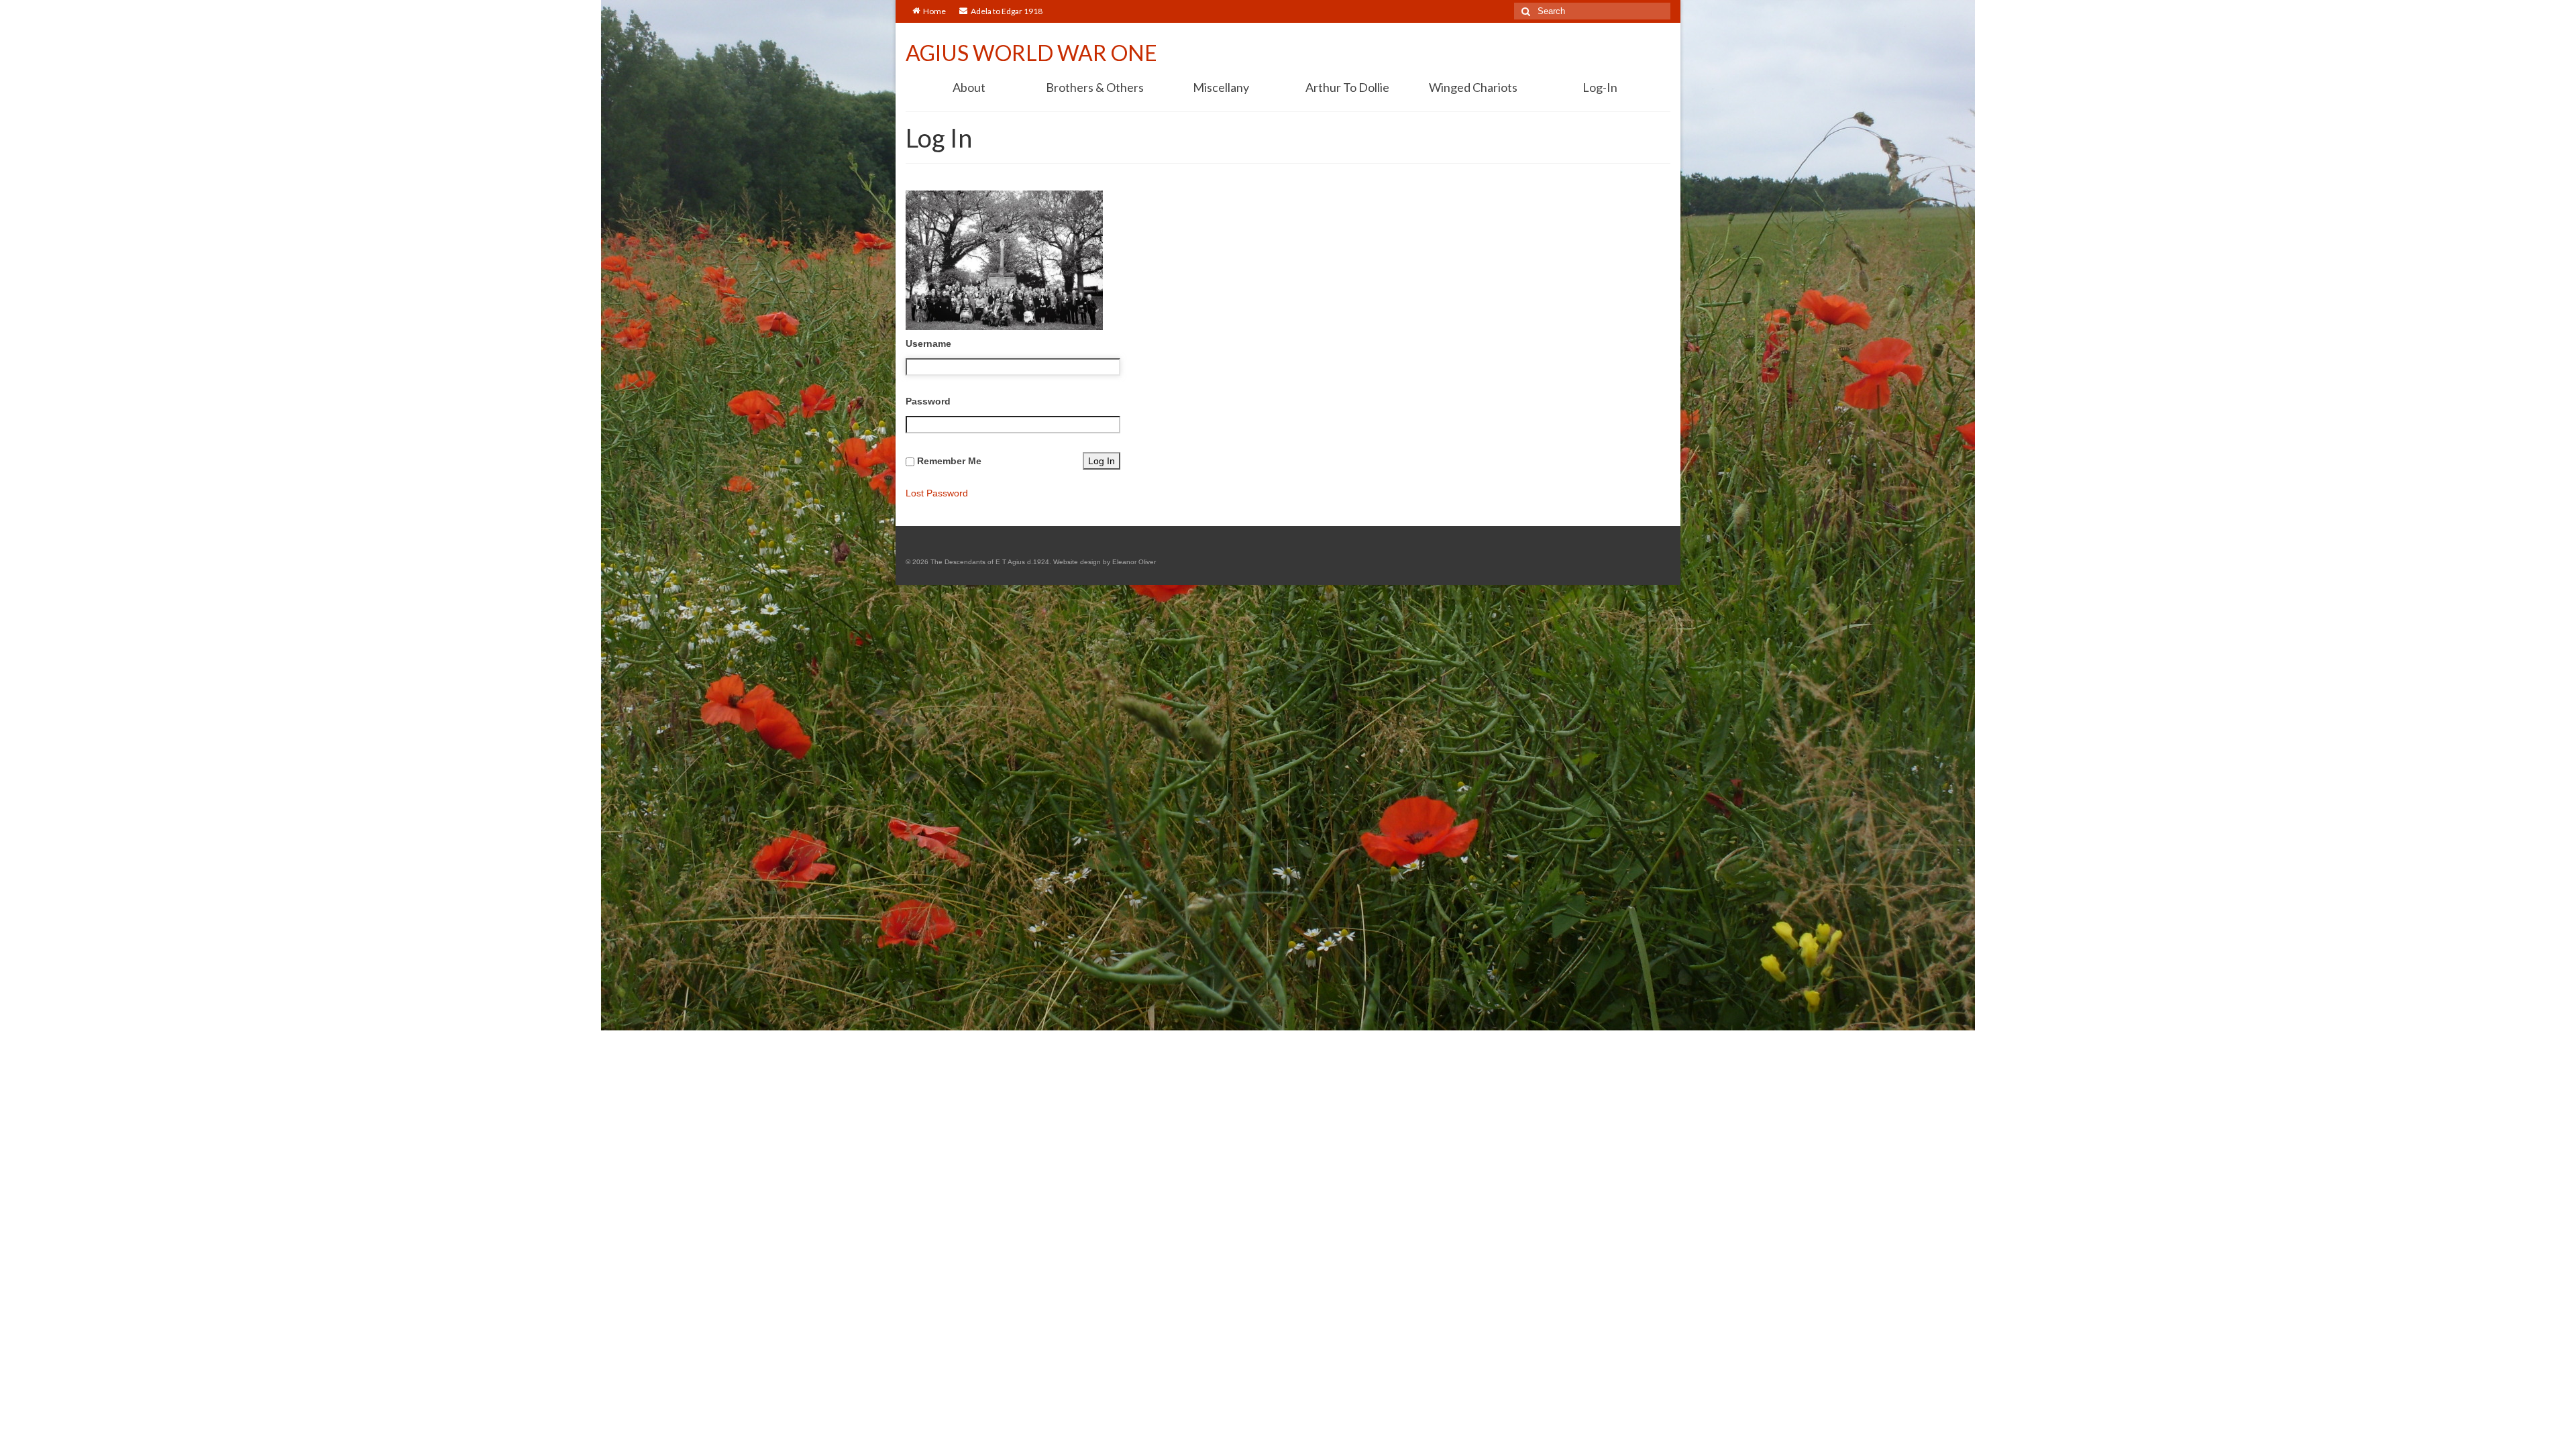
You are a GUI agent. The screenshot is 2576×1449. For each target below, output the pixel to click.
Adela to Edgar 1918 (1007, 11)
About (969, 87)
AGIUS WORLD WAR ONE (1031, 53)
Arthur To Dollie (1347, 87)
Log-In (1600, 87)
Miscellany (1221, 87)
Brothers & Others (1095, 87)
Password (928, 401)
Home (934, 11)
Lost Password (937, 493)
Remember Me (949, 461)
